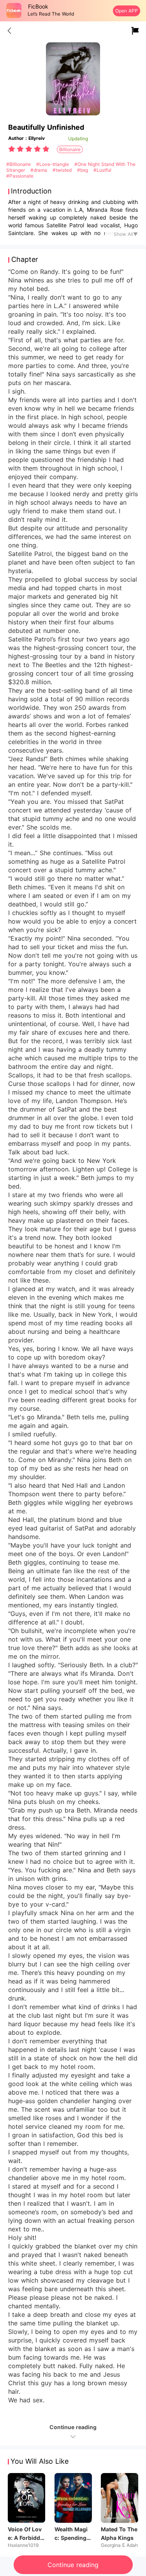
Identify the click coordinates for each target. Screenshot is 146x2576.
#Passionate (20, 176)
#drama (40, 170)
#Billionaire (19, 164)
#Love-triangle (53, 164)
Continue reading (73, 2565)
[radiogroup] (29, 149)
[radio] (12, 149)
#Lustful (102, 170)
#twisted (63, 170)
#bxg (83, 170)
